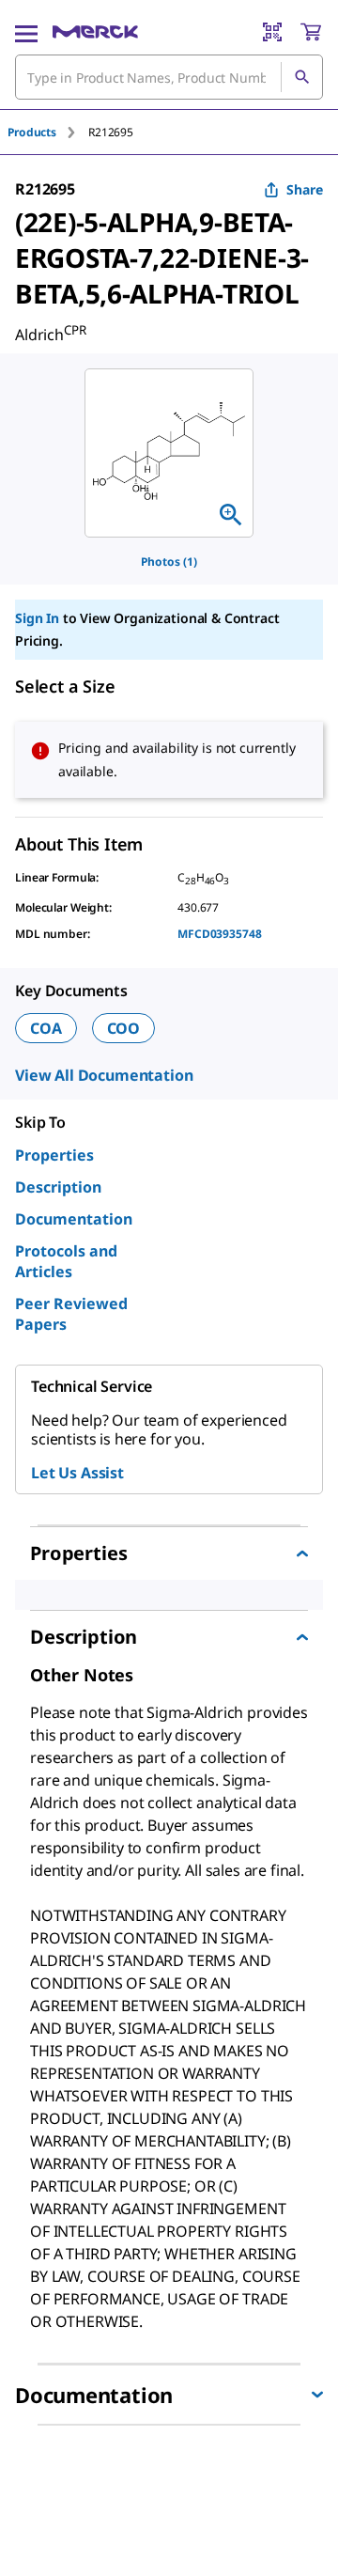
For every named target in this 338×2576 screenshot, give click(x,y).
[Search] (301, 77)
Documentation (74, 1219)
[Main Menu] (26, 32)
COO (124, 1028)
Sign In (37, 618)
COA (46, 1028)
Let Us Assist (77, 1473)
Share (305, 189)
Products (32, 132)
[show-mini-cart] (311, 32)
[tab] (48, 132)
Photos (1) (169, 562)
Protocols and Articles (66, 1261)
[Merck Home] (95, 32)
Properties (54, 1155)
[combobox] (169, 77)
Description (58, 1187)
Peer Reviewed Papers (71, 1314)
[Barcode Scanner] (272, 32)
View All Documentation (104, 1075)
